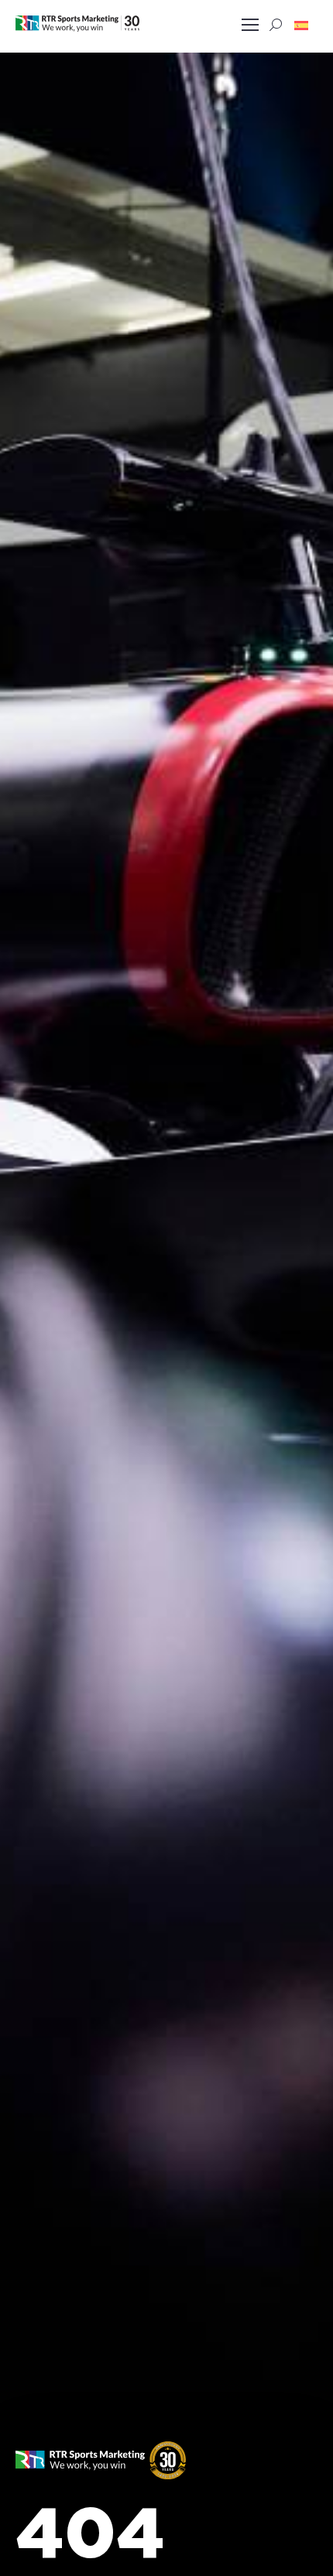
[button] (301, 25)
